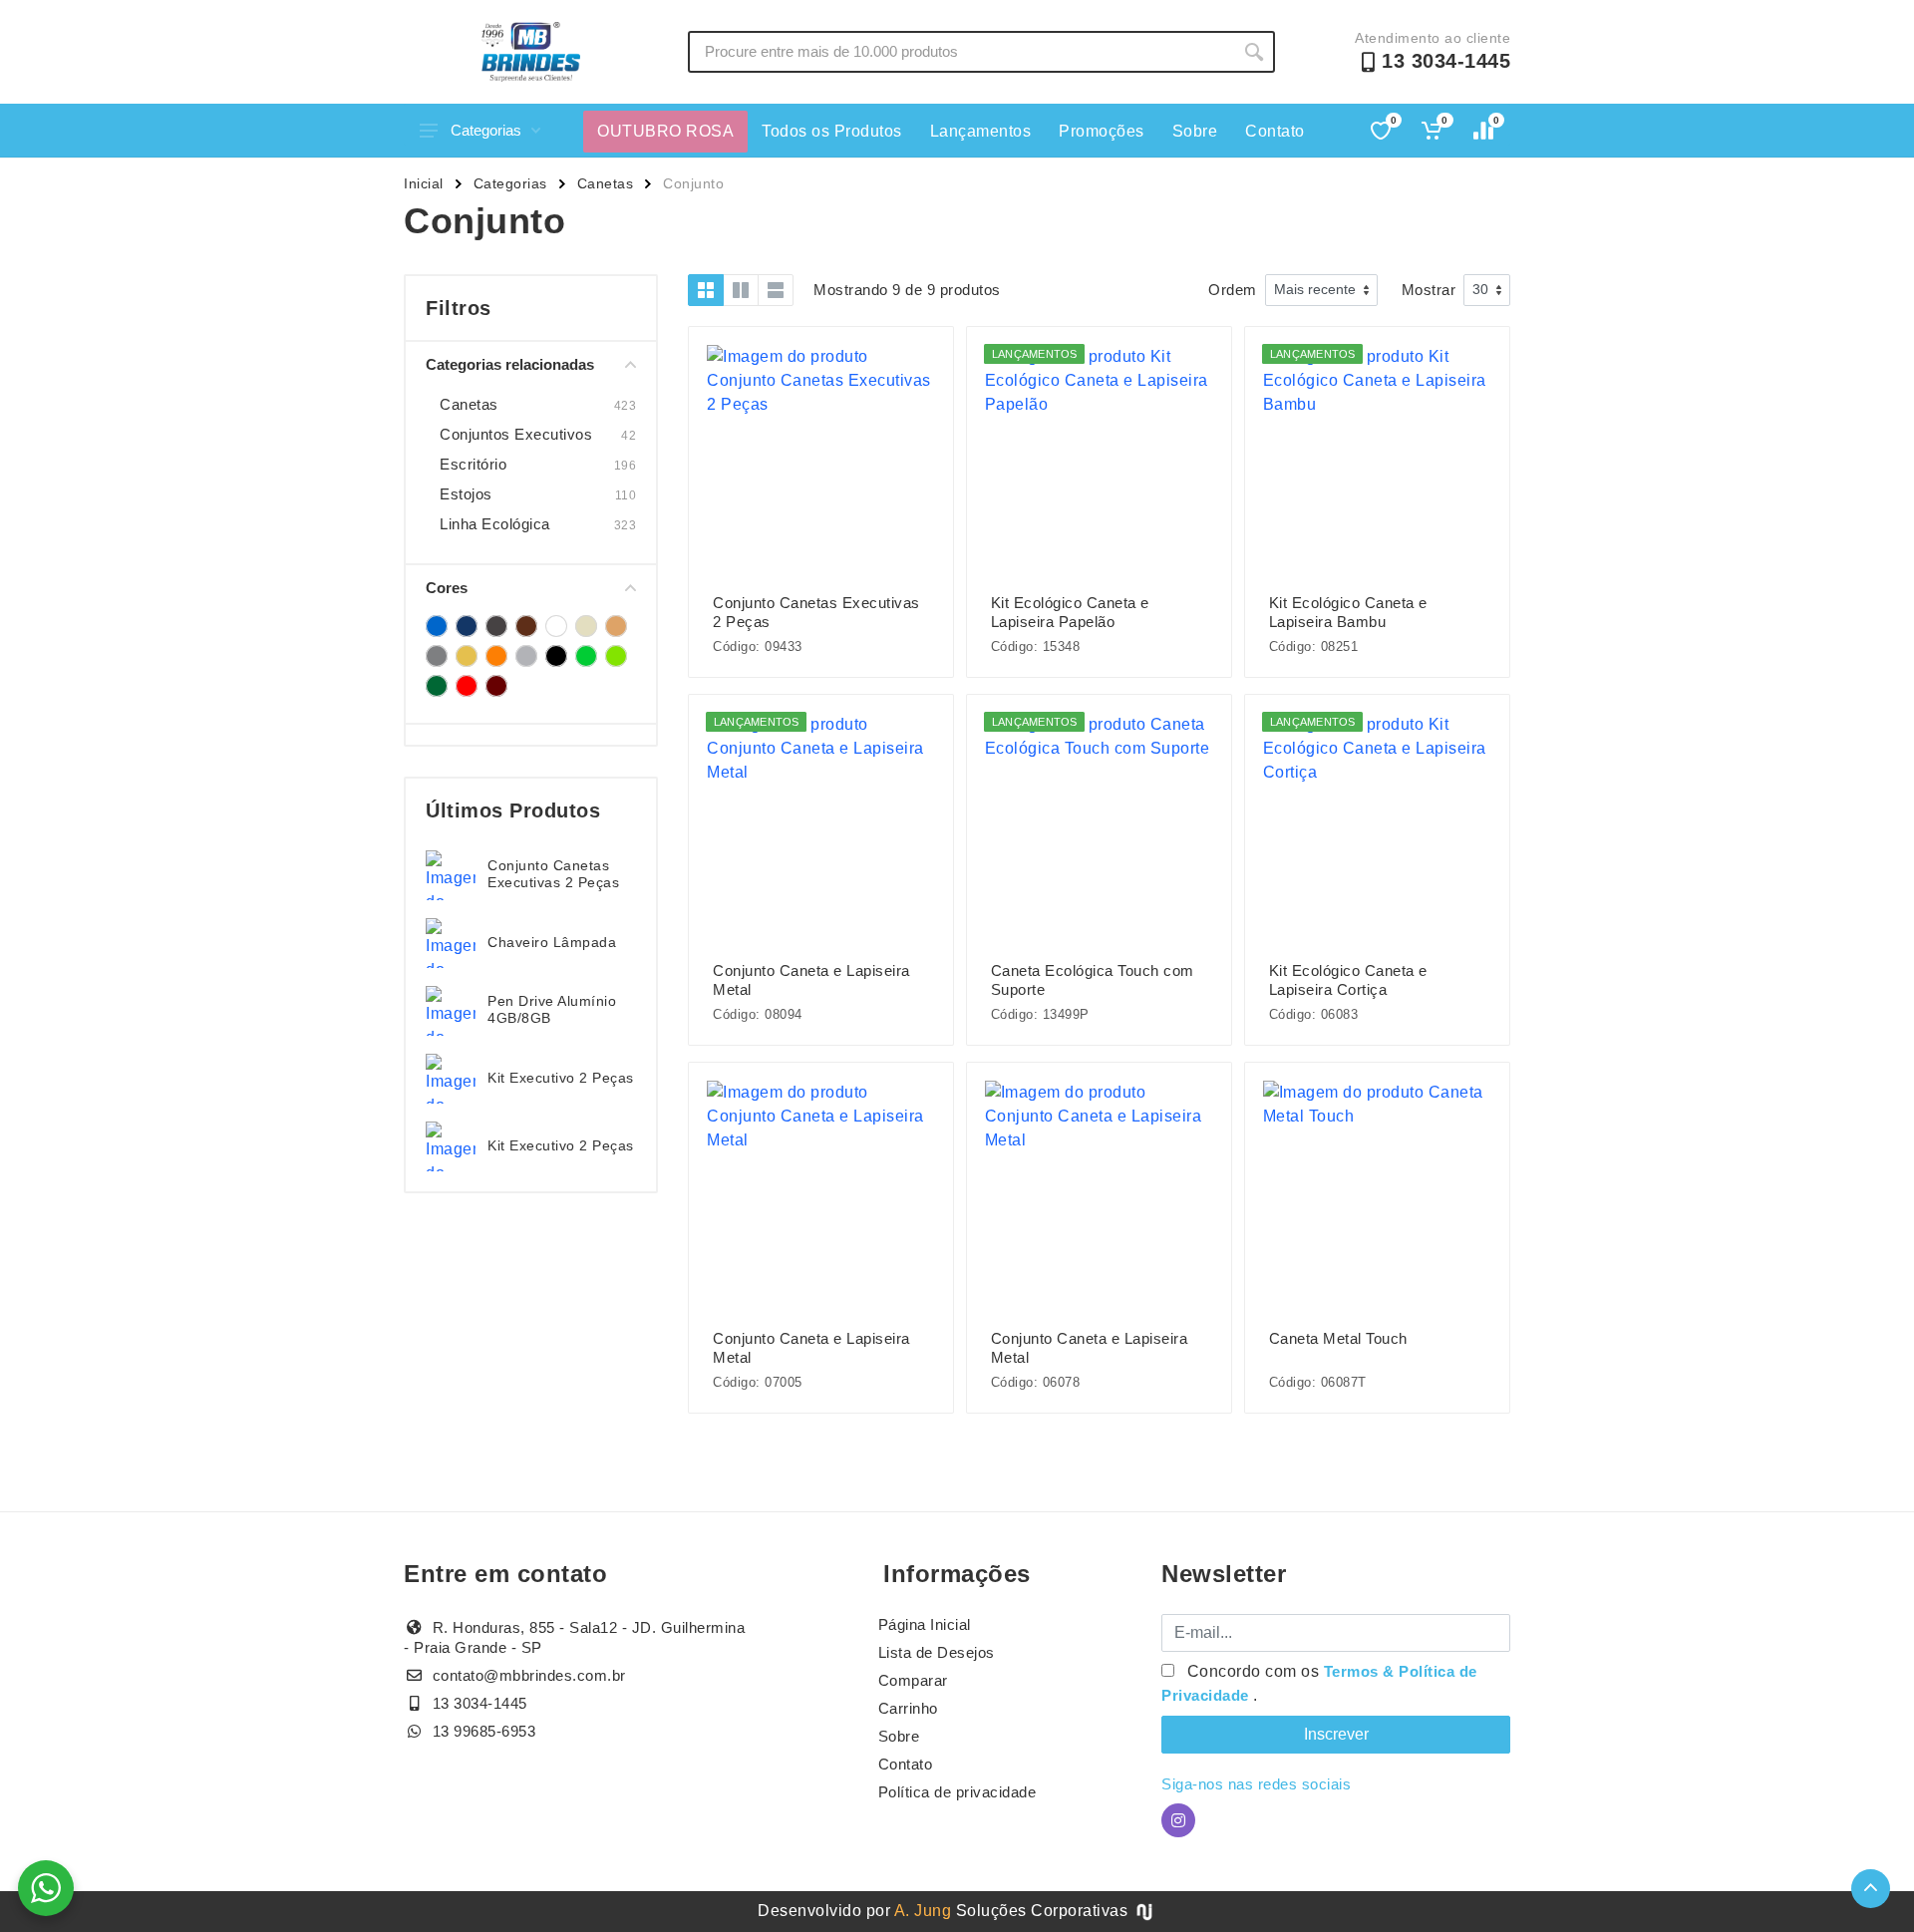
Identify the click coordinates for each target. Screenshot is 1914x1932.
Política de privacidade (957, 1792)
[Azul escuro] (467, 626)
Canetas (606, 183)
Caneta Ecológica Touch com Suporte (1093, 980)
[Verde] (586, 656)
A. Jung (923, 1911)
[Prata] (526, 656)
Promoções (1102, 131)
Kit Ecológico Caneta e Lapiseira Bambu (1348, 612)
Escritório (473, 464)
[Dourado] (467, 656)
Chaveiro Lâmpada (552, 942)
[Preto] (556, 656)
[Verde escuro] (437, 686)
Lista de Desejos (937, 1652)
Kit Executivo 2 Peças (561, 1078)
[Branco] (556, 626)
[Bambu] (496, 626)
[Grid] (706, 290)
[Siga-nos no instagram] (1178, 1820)
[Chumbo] (616, 626)
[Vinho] (496, 686)
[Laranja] (496, 656)
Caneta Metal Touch (1338, 1338)
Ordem (1233, 290)
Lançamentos (981, 131)
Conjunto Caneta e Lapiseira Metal (811, 980)
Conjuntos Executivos (516, 434)
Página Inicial (925, 1624)
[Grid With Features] (741, 290)
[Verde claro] (616, 656)
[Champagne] (586, 626)
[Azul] (437, 626)
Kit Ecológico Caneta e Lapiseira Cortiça (1348, 980)
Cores (447, 588)
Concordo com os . (1319, 1683)
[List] (776, 290)
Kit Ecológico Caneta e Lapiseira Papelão (1070, 612)
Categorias (486, 130)
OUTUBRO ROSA (665, 131)
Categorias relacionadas (510, 364)
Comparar (913, 1680)
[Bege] (526, 626)
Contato (1275, 131)
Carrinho (908, 1708)
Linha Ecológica (495, 524)
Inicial (424, 183)
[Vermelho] (467, 686)
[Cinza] (437, 656)
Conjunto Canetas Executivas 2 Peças (553, 874)
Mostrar (1429, 290)
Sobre (1195, 131)
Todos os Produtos (832, 131)
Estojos (466, 494)
